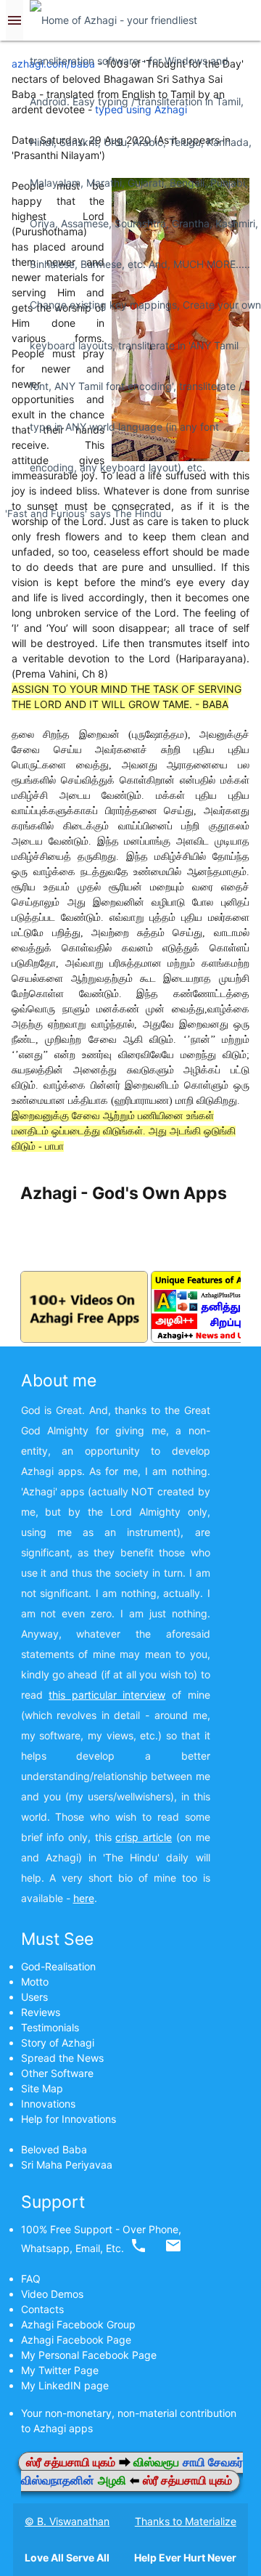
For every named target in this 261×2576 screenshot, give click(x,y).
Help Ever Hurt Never (185, 2557)
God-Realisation (58, 1966)
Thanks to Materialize (186, 2521)
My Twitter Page (60, 2370)
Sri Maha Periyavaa (67, 2165)
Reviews (41, 2012)
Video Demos (52, 2294)
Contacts (42, 2309)
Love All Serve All (67, 2557)
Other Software (57, 2073)
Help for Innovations (69, 2119)
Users (34, 1997)
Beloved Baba (54, 2149)
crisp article (144, 1837)
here (84, 1898)
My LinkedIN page (65, 2385)
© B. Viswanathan (67, 2521)
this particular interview (107, 1695)
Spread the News (62, 2058)
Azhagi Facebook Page (76, 2340)
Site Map (42, 2088)
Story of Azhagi (58, 2043)
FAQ (31, 2279)
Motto (35, 1982)
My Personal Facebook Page (89, 2355)
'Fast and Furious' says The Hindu (83, 513)
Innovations (48, 2104)
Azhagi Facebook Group (78, 2324)
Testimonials (50, 2027)
